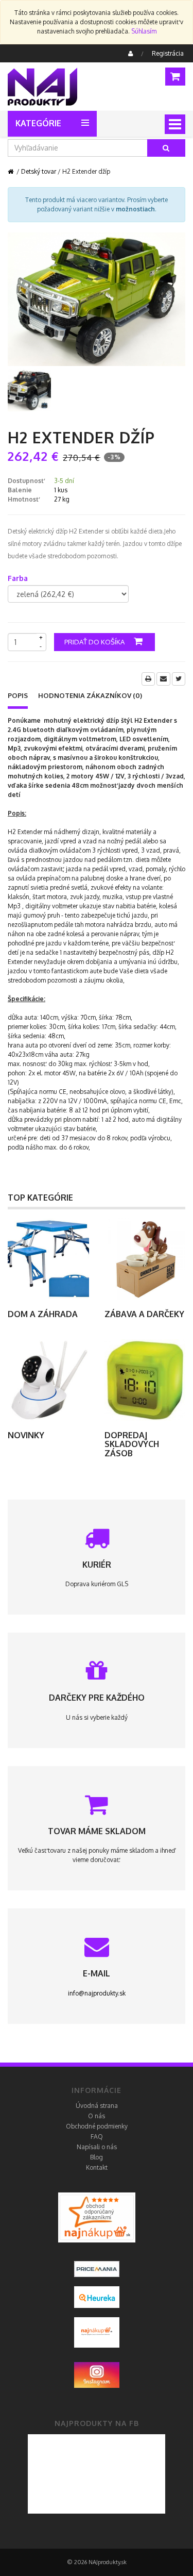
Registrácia (168, 53)
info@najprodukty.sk (97, 1993)
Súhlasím (144, 31)
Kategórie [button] (38, 123)
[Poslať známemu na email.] (163, 679)
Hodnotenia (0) (90, 695)
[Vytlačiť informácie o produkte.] (148, 679)
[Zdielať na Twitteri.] (179, 679)
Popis (18, 695)
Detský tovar (39, 171)
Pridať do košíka (95, 642)
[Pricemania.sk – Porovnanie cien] (97, 2217)
